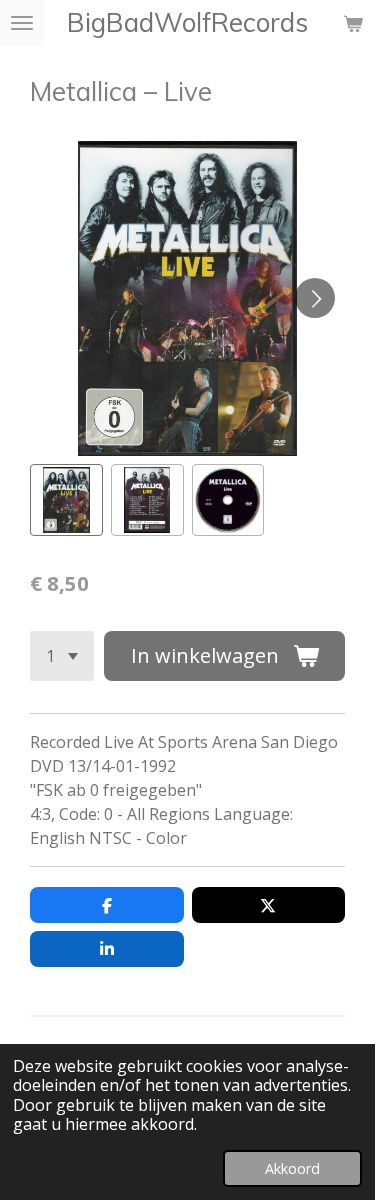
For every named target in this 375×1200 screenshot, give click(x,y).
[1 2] (62, 656)
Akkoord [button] (292, 1168)
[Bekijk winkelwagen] (353, 23)
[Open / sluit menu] (22, 23)
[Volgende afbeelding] (315, 298)
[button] (66, 500)
